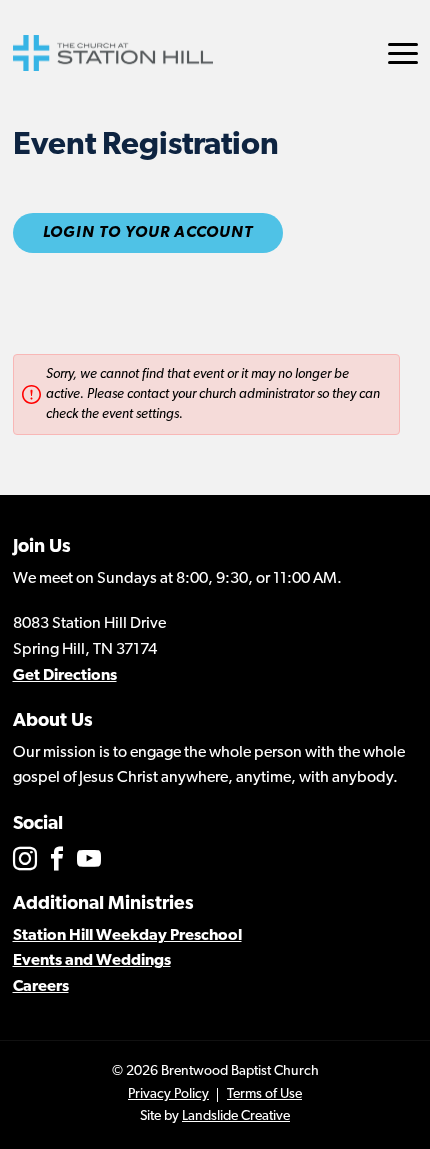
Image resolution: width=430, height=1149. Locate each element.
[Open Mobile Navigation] (403, 53)
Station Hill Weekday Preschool (127, 936)
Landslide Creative (236, 1116)
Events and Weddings (92, 961)
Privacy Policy (168, 1094)
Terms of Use (264, 1094)
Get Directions (65, 676)
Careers (41, 987)
